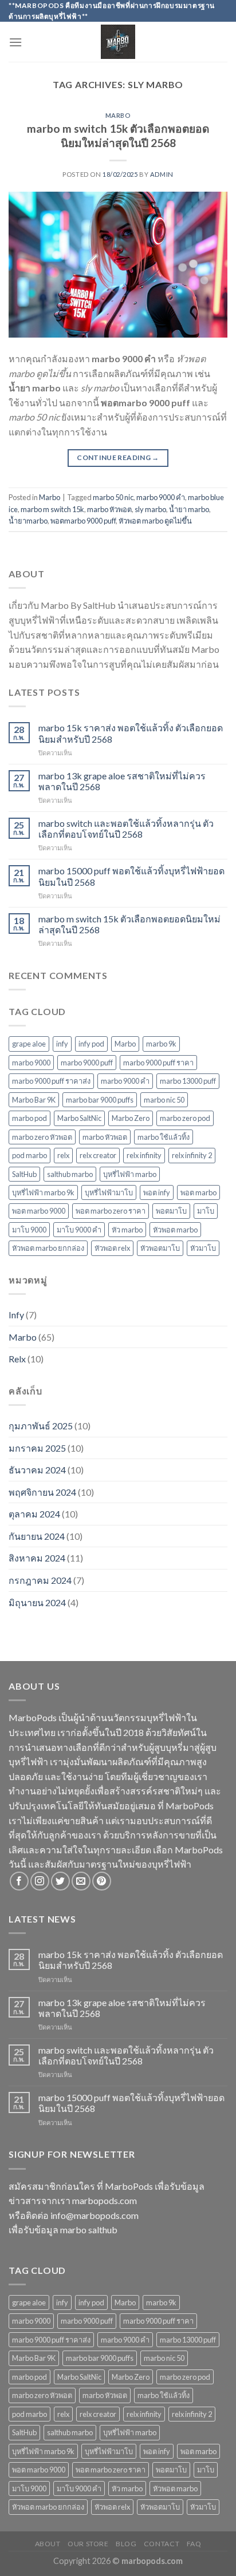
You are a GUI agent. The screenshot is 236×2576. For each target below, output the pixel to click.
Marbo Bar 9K (34, 1100)
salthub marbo (70, 1174)
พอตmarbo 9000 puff (83, 521)
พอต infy (157, 1192)
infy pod (91, 1044)
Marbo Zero (131, 1118)
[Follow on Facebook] (19, 1881)
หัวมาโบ (203, 1248)
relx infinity (144, 1155)
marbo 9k (161, 1044)
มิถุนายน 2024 (37, 1602)
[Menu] (15, 42)
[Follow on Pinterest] (102, 1881)
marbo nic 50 (164, 1100)
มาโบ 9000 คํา (79, 1230)
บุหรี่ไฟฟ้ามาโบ (109, 1192)
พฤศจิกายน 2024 (42, 1492)
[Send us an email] (81, 1881)
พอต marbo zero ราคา (111, 1211)
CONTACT (162, 2544)
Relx (17, 1359)
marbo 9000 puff (87, 1063)
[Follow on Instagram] (40, 1881)
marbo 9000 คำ (161, 497)
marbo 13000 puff (188, 1081)
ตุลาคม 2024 (34, 1514)
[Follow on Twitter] (60, 1881)
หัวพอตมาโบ (160, 1248)
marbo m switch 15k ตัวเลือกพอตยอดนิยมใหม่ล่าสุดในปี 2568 (118, 136)
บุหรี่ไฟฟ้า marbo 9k (43, 1192)
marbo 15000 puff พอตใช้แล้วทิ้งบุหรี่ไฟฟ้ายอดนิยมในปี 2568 (131, 876)
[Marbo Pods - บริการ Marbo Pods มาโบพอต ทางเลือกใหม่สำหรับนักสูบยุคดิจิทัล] (118, 42)
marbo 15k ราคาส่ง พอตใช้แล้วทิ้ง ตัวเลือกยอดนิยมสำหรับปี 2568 (131, 733)
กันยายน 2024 (37, 1536)
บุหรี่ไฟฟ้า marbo (130, 1174)
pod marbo (29, 1155)
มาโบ (206, 1211)
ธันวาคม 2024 (37, 1470)
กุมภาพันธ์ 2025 (41, 1426)
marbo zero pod (185, 1118)
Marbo (118, 115)
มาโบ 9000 (29, 1230)
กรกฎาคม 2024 (40, 1580)
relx (63, 1155)
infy (62, 1044)
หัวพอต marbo (175, 1230)
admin (162, 174)
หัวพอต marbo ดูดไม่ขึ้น (155, 521)
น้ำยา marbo (189, 509)
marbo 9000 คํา (125, 1081)
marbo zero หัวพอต (42, 1137)
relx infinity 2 (192, 1155)
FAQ (194, 2544)
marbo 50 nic (113, 497)
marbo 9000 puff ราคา (158, 1063)
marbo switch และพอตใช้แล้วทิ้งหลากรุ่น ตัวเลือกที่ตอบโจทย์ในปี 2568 (126, 829)
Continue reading (118, 457)
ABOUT (48, 2544)
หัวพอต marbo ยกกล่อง (48, 1248)
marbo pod (29, 1118)
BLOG (126, 2544)
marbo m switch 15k (52, 509)
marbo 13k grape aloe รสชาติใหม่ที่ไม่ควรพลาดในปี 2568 (122, 781)
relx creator (98, 1155)
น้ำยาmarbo (28, 521)
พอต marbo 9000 (39, 1211)
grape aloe (29, 1044)
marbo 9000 (31, 1063)
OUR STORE (88, 2544)
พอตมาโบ (171, 1211)
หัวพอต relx (112, 1248)
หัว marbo (127, 1230)
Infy (16, 1315)
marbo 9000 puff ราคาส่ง (51, 1081)
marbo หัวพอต (109, 509)
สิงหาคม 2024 (37, 1558)
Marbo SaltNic (79, 1118)
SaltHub (24, 1174)
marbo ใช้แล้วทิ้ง (164, 1137)
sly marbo (150, 509)
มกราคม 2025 (37, 1448)
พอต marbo (198, 1192)
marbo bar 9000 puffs (100, 1100)
